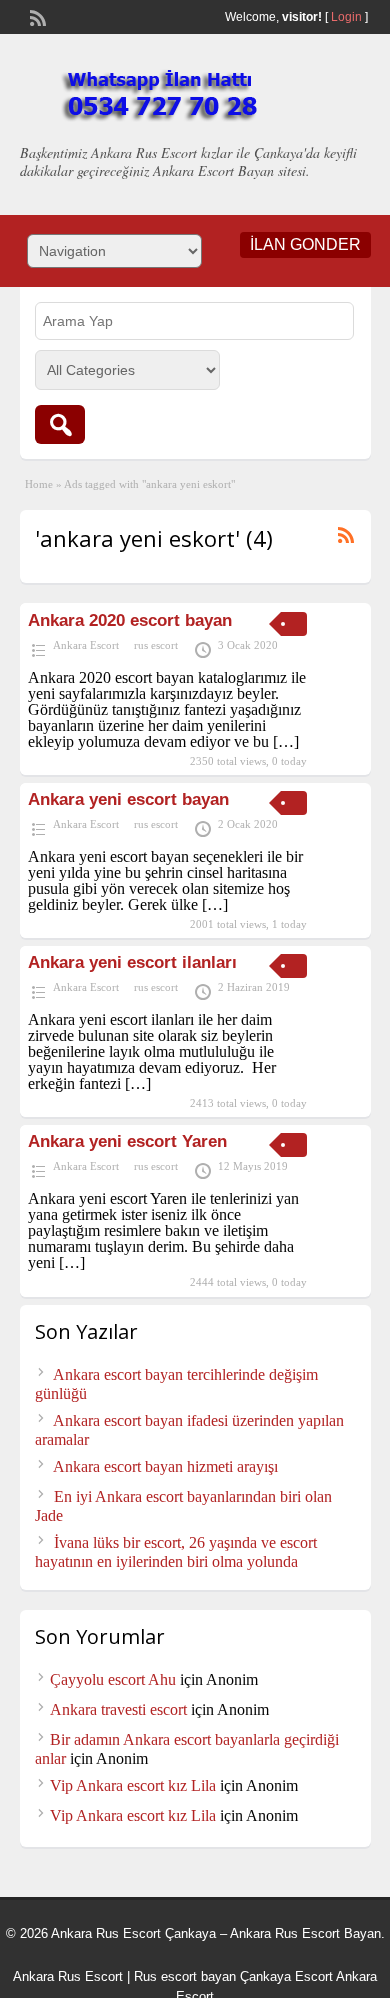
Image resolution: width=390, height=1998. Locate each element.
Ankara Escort (86, 645)
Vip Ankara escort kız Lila (133, 1785)
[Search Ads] (60, 424)
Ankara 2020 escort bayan (130, 620)
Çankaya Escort (286, 1976)
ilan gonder (305, 244)
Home (39, 484)
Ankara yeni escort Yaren (127, 1141)
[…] (286, 741)
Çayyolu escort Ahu (113, 1679)
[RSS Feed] (36, 16)
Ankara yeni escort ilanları (132, 962)
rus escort (156, 645)
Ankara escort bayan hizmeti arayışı (165, 1466)
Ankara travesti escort (118, 1709)
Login (346, 17)
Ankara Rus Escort (68, 1976)
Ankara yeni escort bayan (128, 799)
